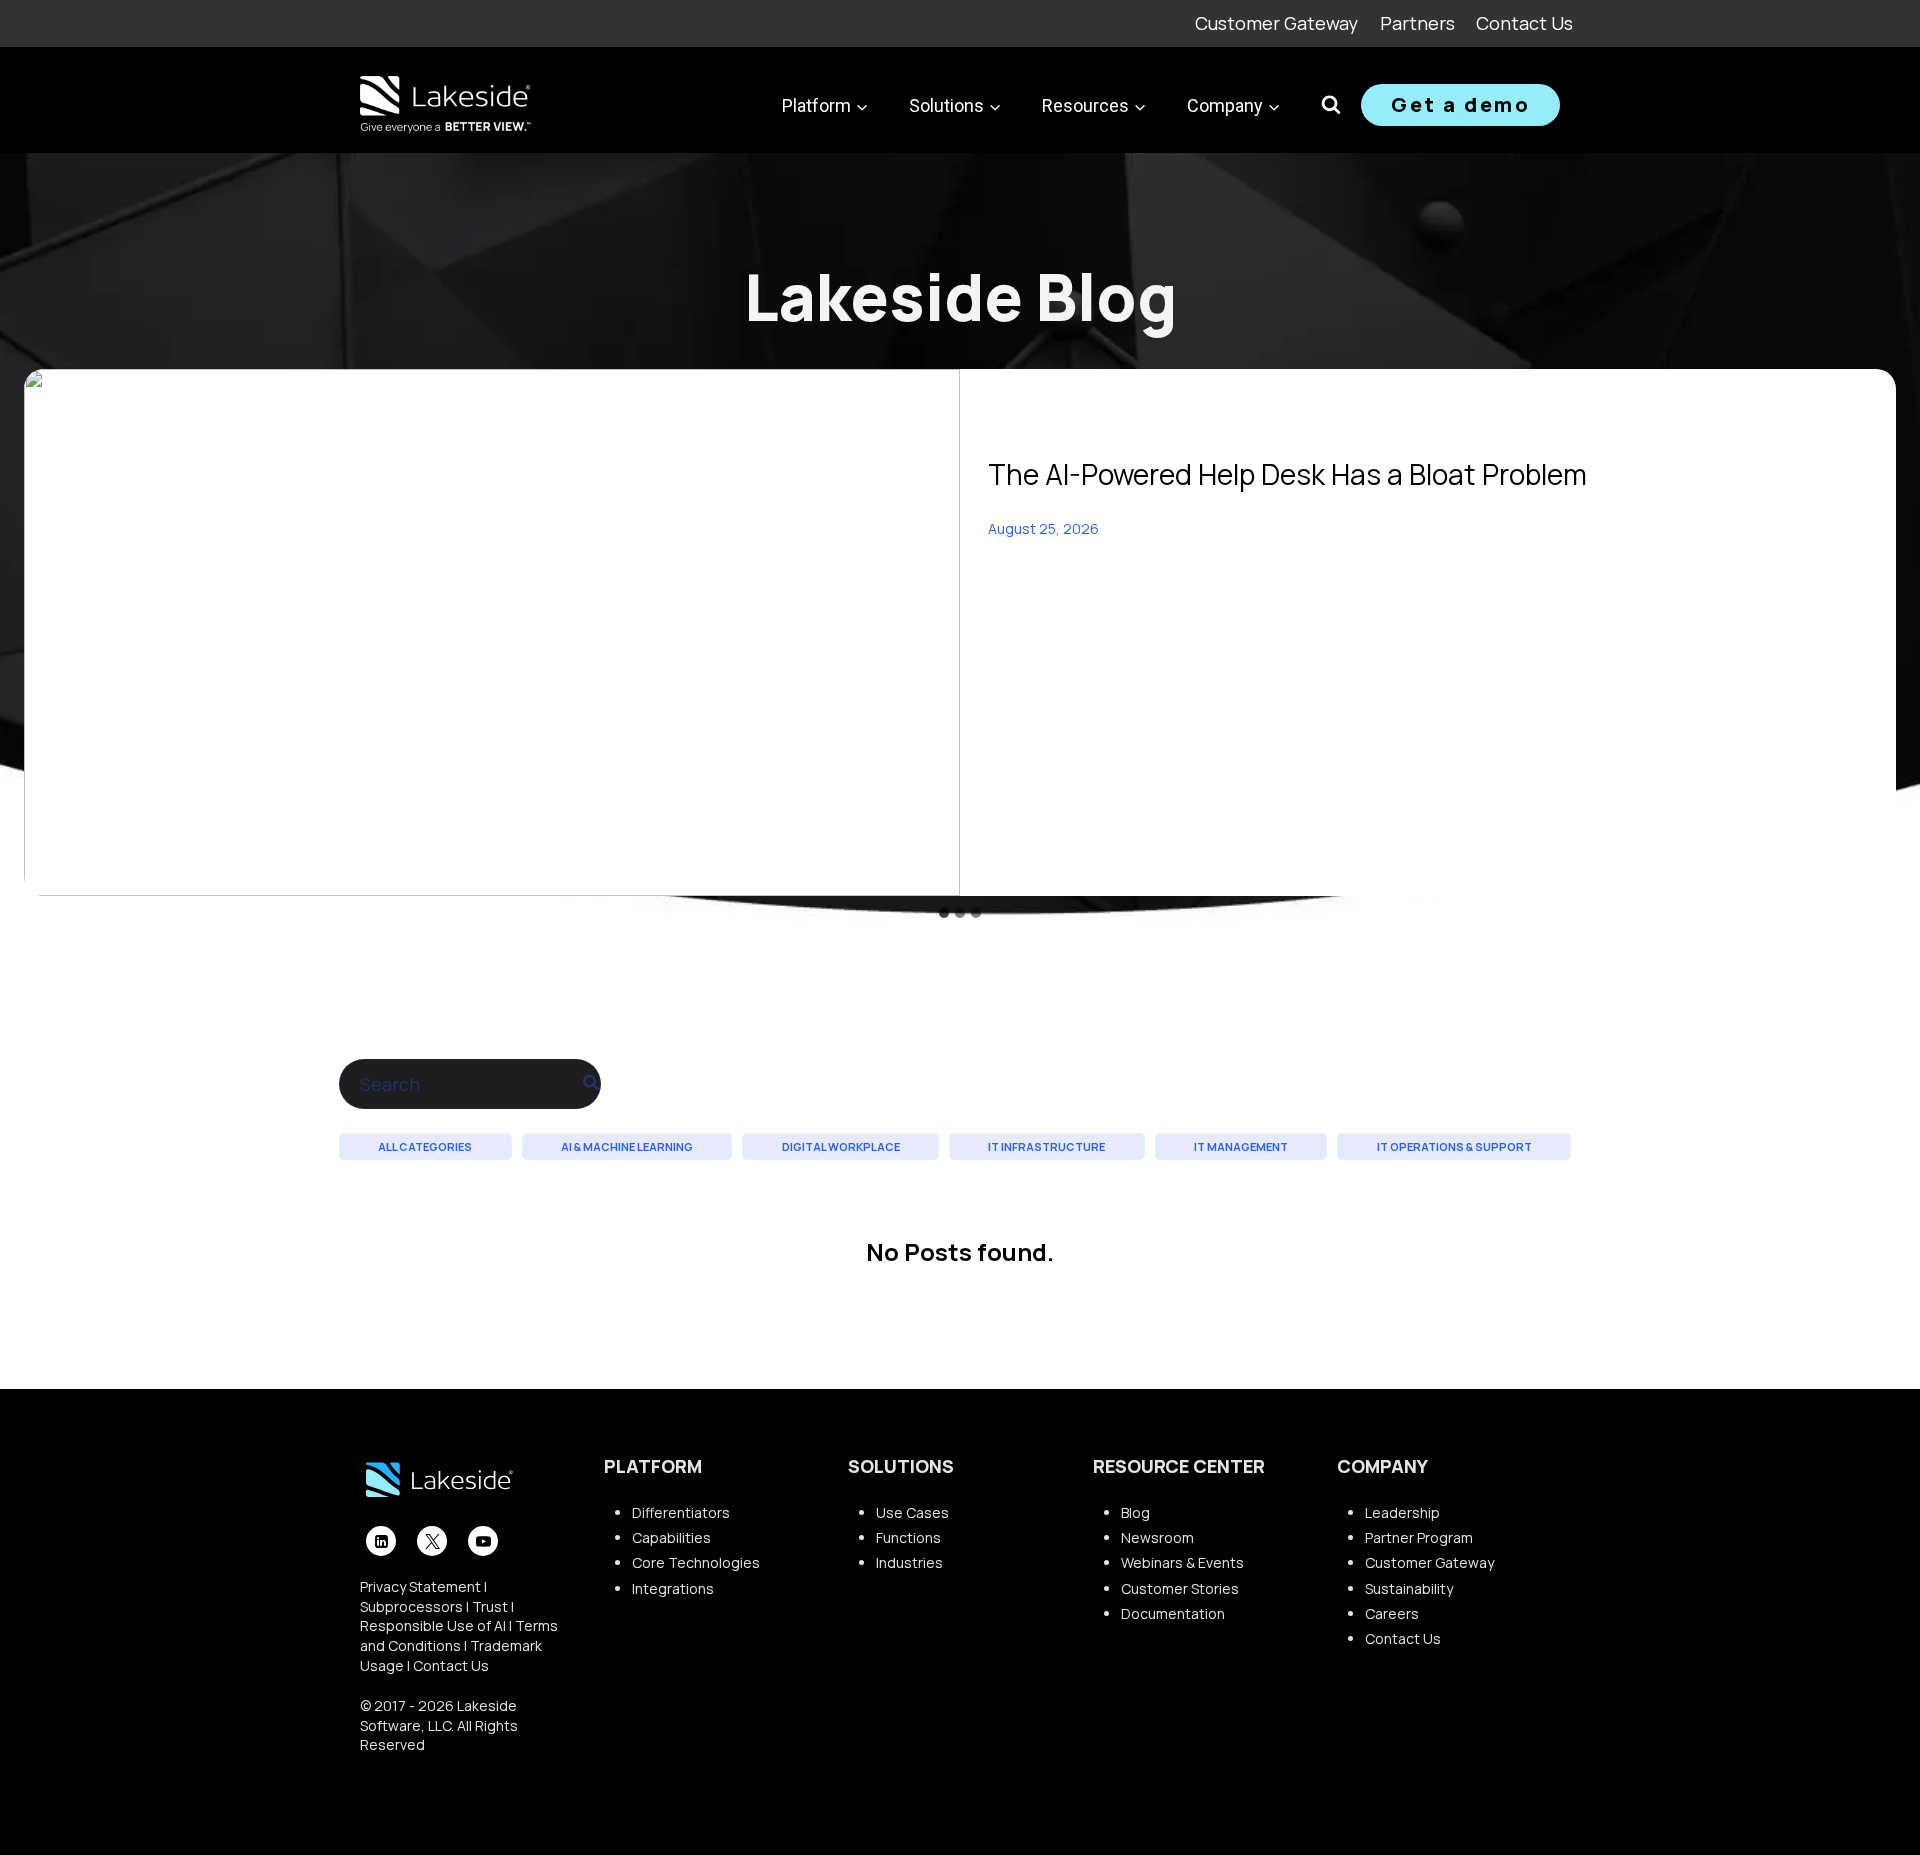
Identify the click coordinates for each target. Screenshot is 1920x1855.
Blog (1135, 1512)
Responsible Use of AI (433, 1625)
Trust (490, 1606)
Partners (1417, 23)
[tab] (944, 913)
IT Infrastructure (1046, 1146)
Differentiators (681, 1512)
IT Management (1241, 1146)
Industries (909, 1562)
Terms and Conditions (459, 1635)
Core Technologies (696, 1562)
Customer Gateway (1276, 23)
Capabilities (671, 1537)
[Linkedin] (381, 1541)
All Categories (425, 1146)
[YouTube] (483, 1541)
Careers (1392, 1613)
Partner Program (1419, 1537)
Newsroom (1157, 1537)
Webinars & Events (1182, 1562)
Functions (908, 1537)
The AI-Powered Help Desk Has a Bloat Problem (1287, 474)
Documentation (1173, 1613)
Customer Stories (1180, 1588)
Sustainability (1409, 1588)
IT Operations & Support (1454, 1146)
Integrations (673, 1588)
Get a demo (1460, 104)
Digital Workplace (841, 1146)
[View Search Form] (1331, 105)
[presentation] (492, 632)
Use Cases (912, 1512)
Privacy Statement (420, 1586)
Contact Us (1524, 23)
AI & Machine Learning (627, 1146)
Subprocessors (411, 1606)
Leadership (1402, 1512)
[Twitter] (432, 1541)
